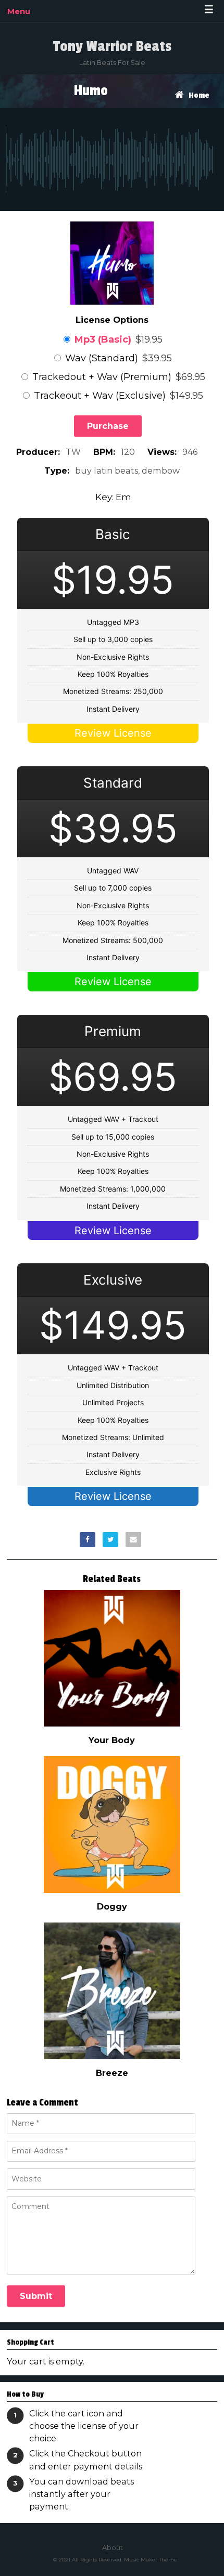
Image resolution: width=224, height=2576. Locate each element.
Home (199, 95)
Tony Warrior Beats (112, 46)
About (113, 2547)
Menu (19, 11)
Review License (113, 733)
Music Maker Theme (151, 2560)
